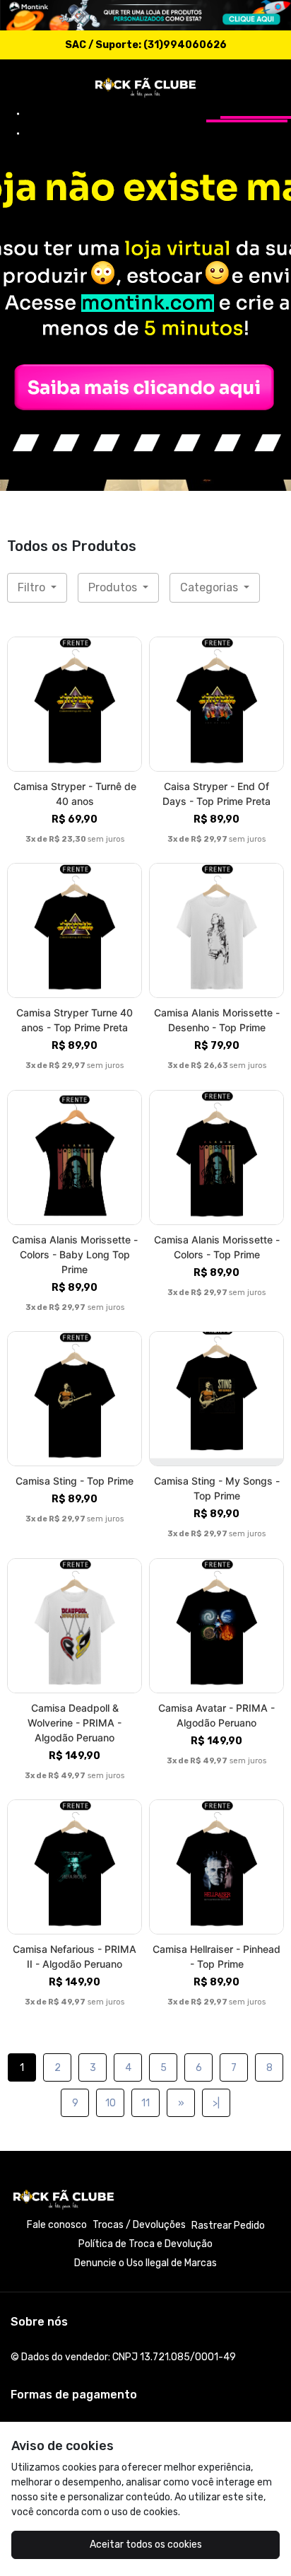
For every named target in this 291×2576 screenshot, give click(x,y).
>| (216, 2103)
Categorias (210, 587)
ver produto (75, 704)
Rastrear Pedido (228, 2226)
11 (145, 2103)
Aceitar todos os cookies (146, 2545)
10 (111, 2103)
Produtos (114, 587)
